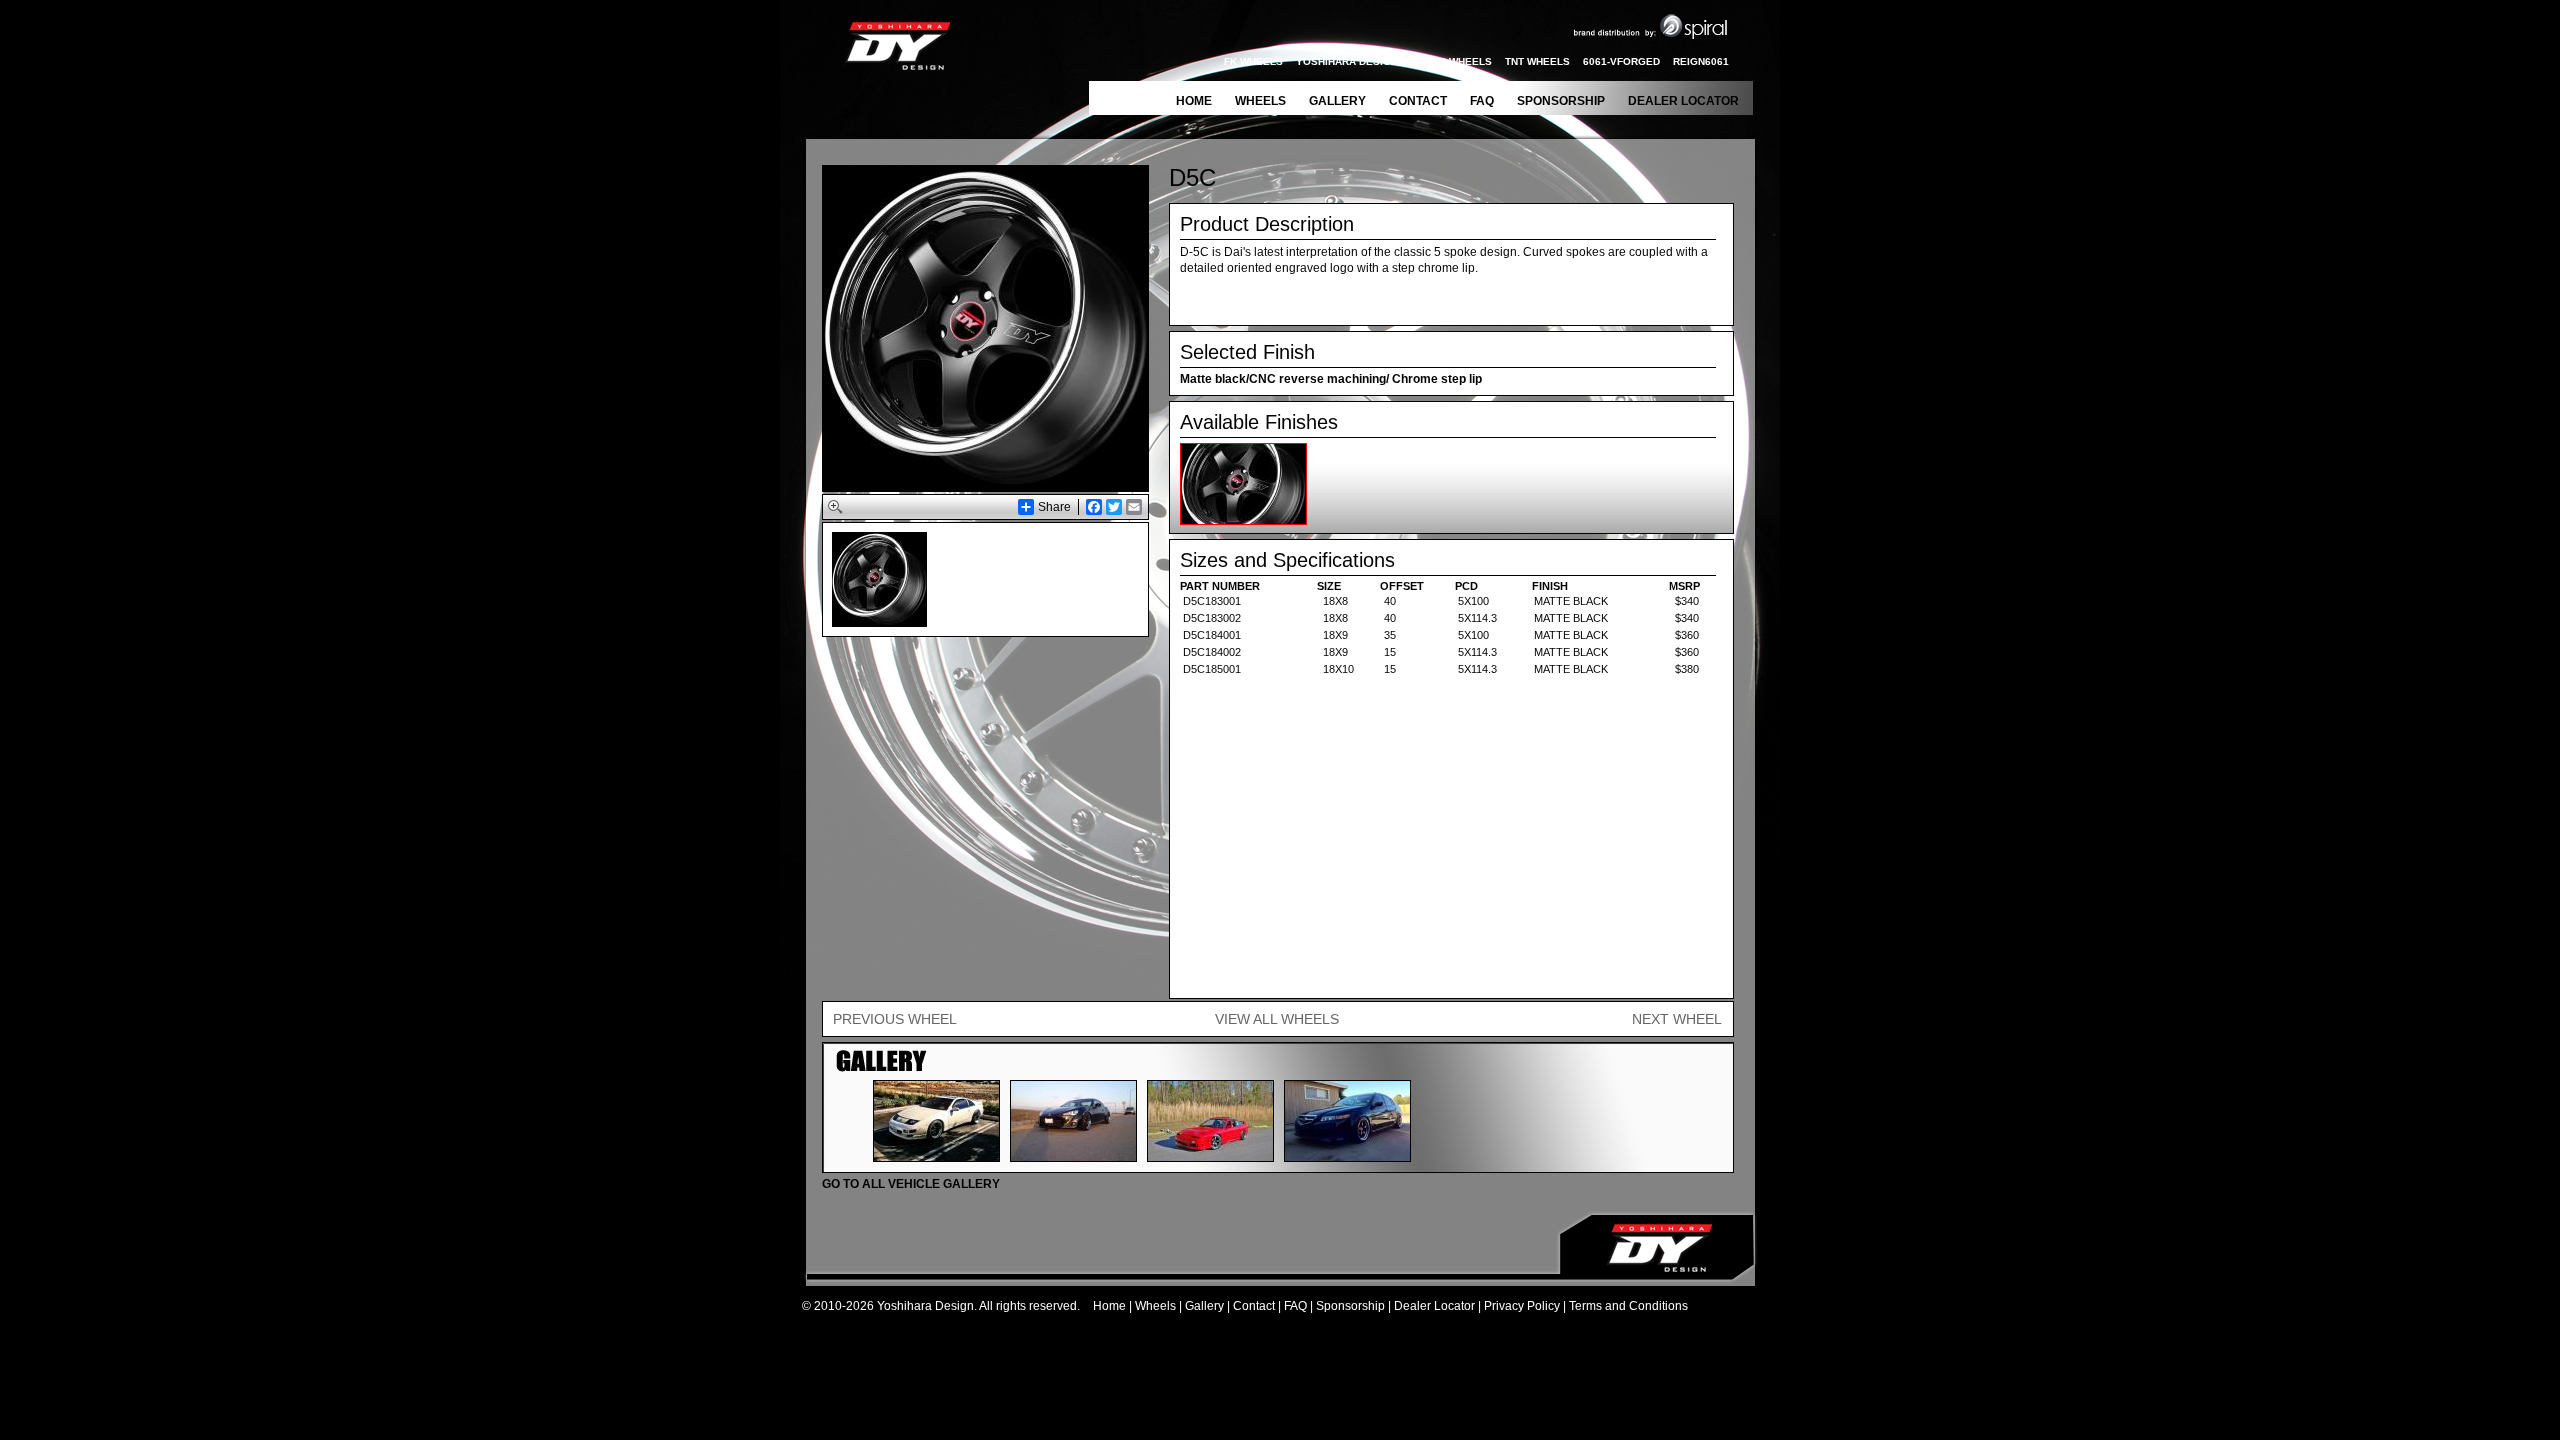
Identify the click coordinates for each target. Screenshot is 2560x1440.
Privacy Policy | (1526, 1306)
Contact (1418, 101)
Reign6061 (1701, 61)
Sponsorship (1561, 101)
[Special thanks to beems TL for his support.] (1347, 1157)
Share (1054, 507)
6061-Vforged (1621, 61)
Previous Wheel (895, 1019)
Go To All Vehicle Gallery (911, 1184)
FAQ (1482, 101)
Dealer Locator (1683, 101)
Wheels (1260, 101)
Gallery (1337, 101)
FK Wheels (1253, 61)
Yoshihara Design (1347, 61)
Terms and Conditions (1628, 1306)
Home (1194, 101)
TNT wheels (1537, 61)
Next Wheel (1677, 1019)
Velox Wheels (1451, 61)
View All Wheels (1277, 1019)
